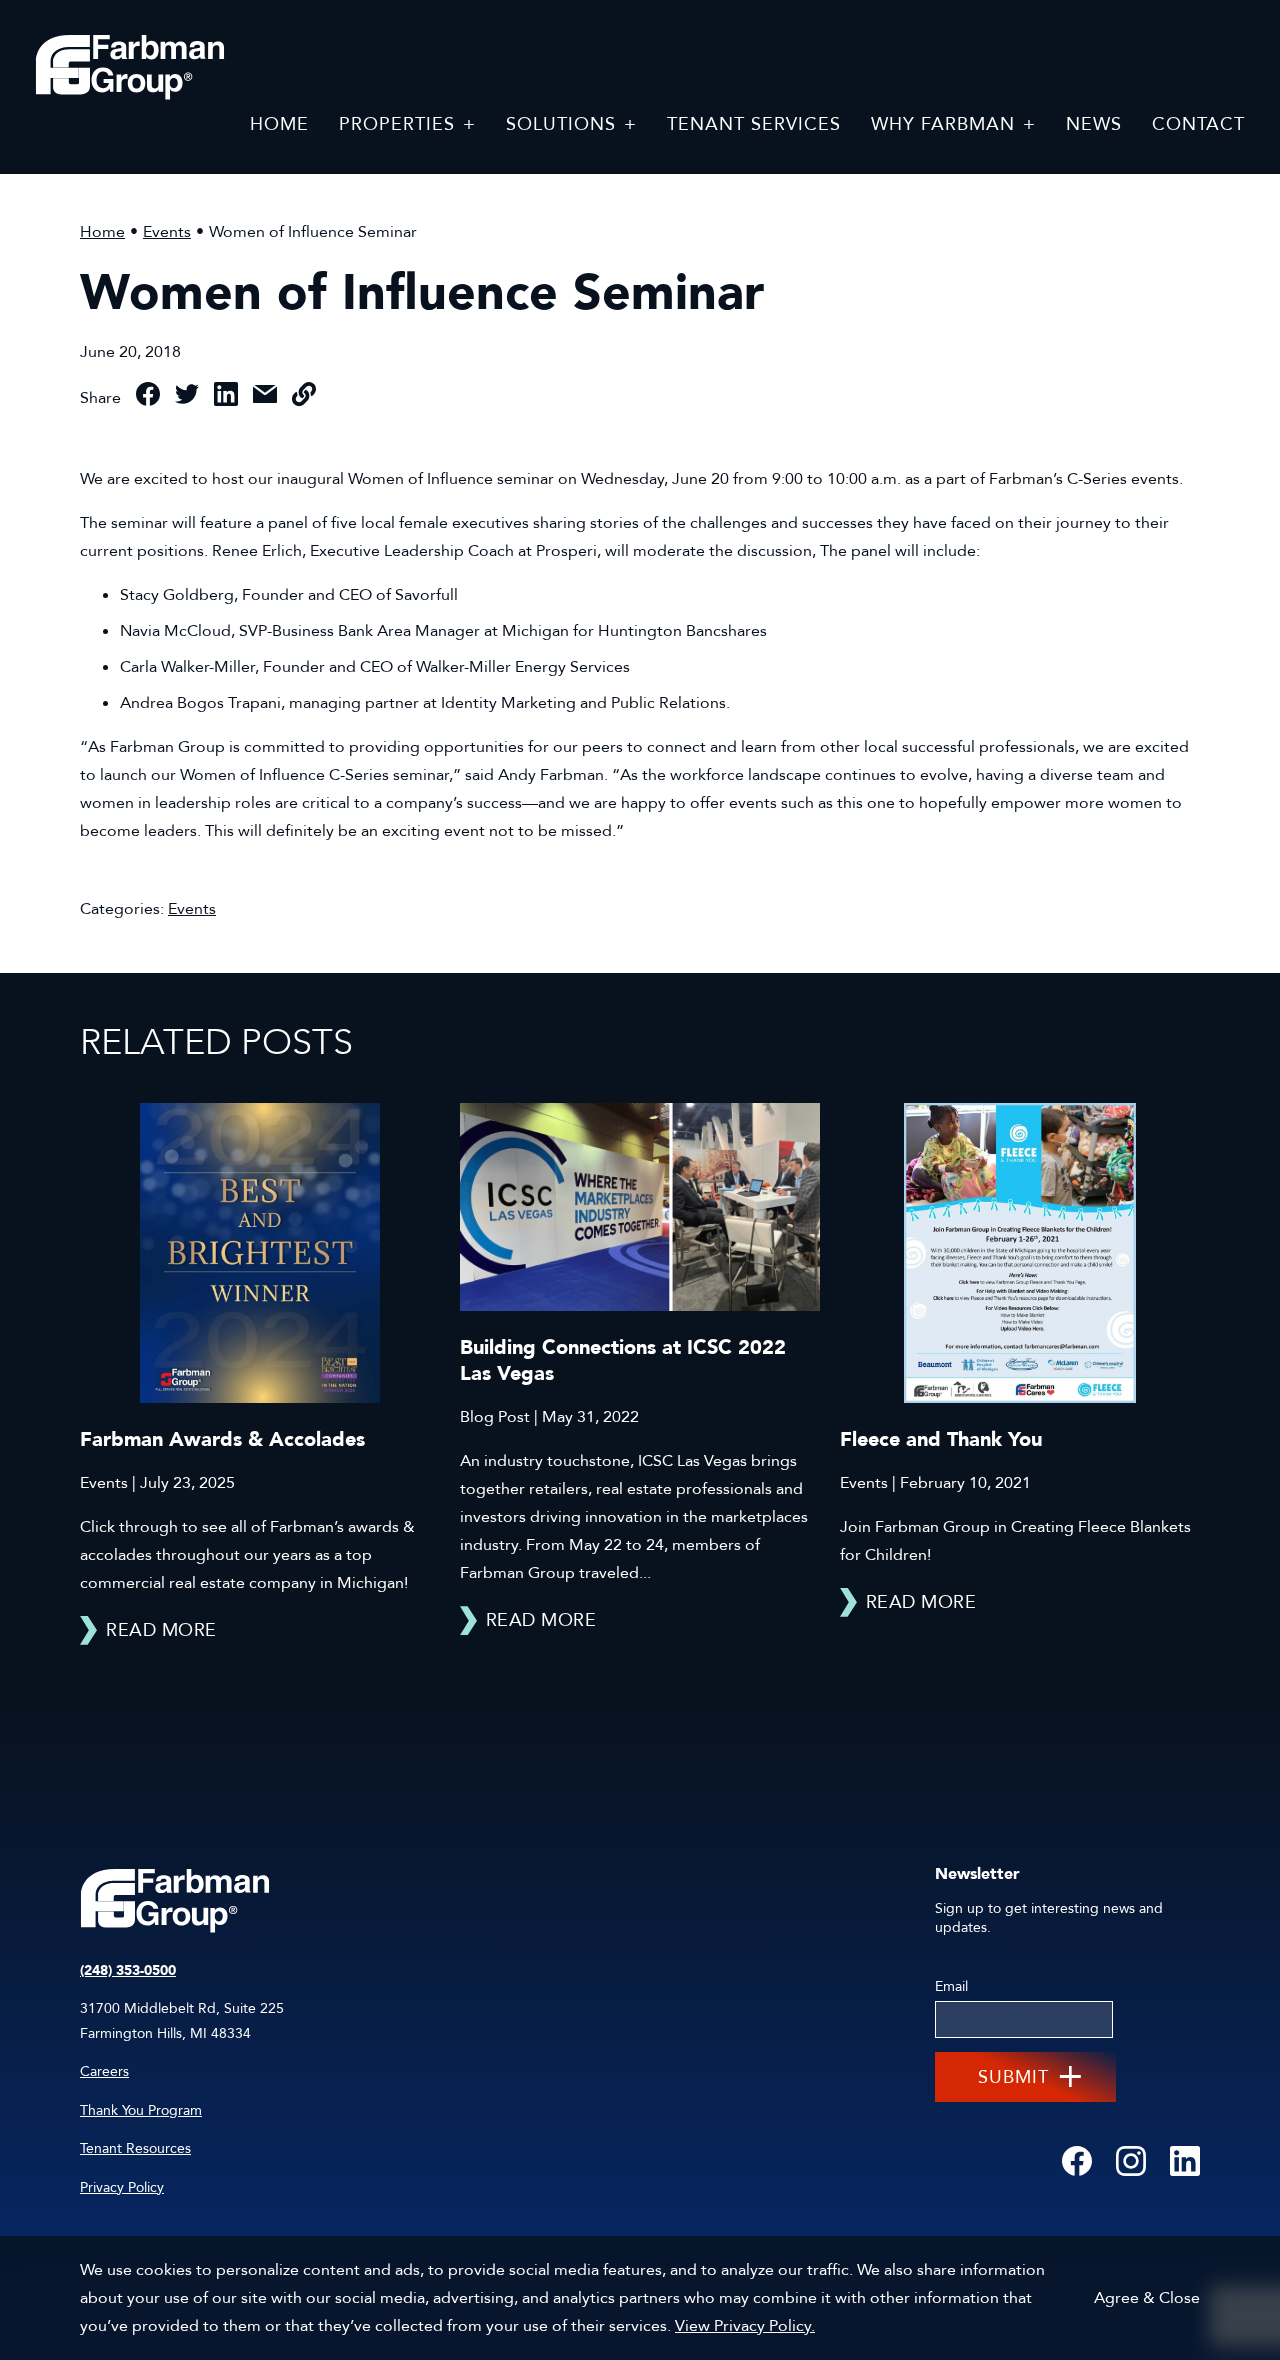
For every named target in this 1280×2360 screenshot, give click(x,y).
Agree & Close (1147, 2298)
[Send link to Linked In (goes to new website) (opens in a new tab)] (226, 398)
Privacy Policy (122, 2187)
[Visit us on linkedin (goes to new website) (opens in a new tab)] (1185, 2162)
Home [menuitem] (279, 124)
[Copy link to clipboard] (304, 398)
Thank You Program (141, 2110)
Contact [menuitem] (1198, 124)
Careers (104, 2071)
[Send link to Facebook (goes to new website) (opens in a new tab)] (148, 398)
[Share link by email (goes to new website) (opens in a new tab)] (265, 398)
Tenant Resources (135, 2148)
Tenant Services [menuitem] (754, 124)
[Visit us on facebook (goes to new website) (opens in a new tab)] (1077, 2162)
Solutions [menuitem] (561, 124)
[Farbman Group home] (130, 68)
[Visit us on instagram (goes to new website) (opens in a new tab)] (1131, 2162)
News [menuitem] (1094, 124)
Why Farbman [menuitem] (943, 124)
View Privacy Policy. (745, 2326)
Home (102, 232)
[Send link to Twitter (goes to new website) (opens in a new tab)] (187, 398)
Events (167, 232)
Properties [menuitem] (397, 124)
